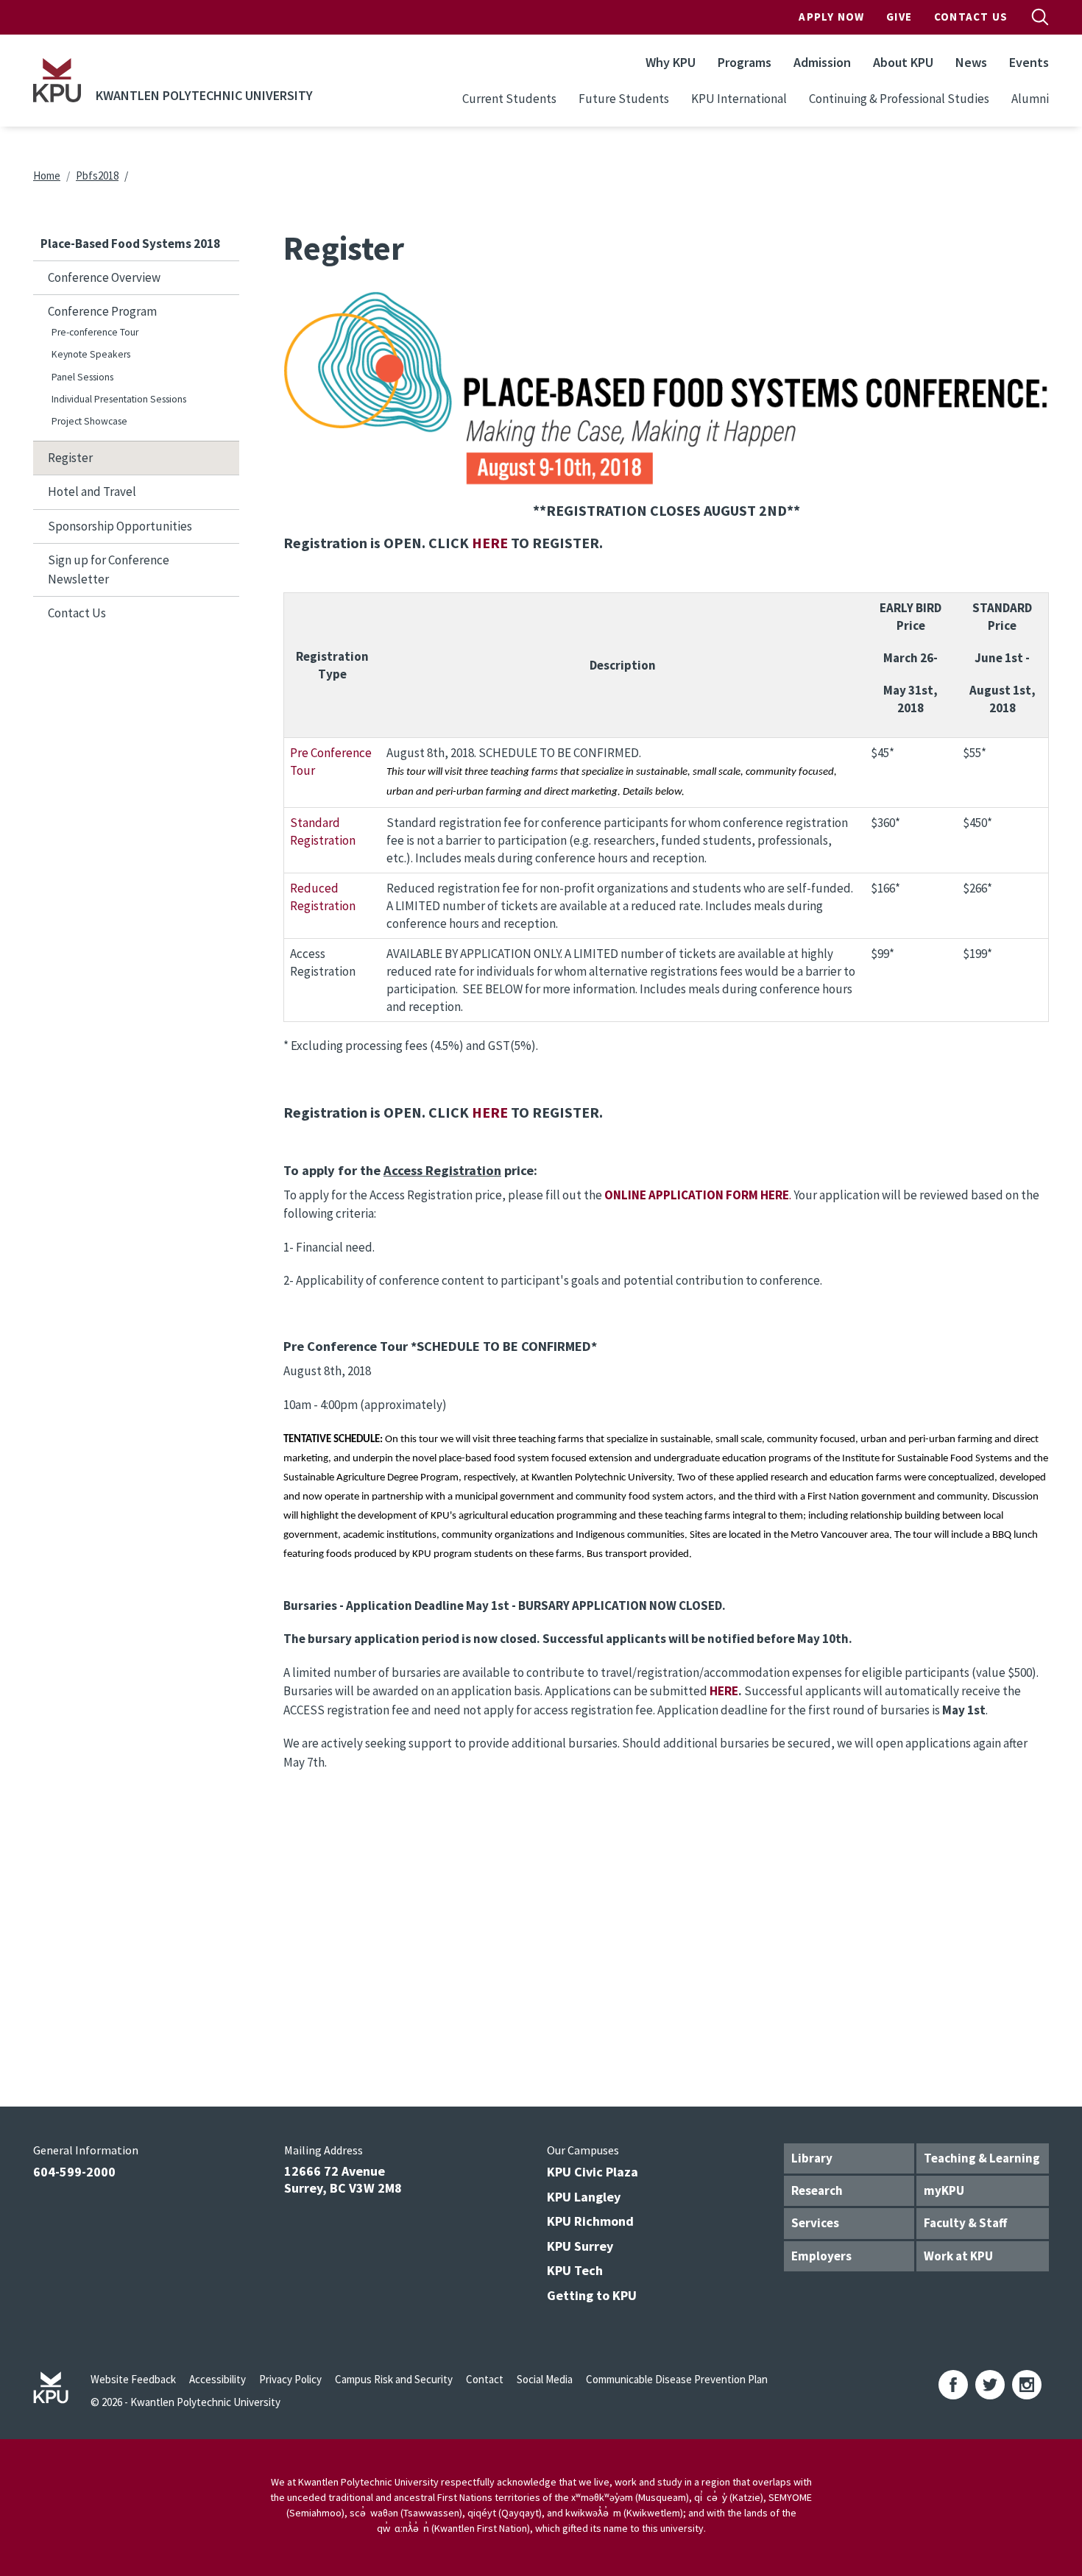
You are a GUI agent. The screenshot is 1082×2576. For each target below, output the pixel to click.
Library (812, 2158)
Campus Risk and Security (394, 2379)
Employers (821, 2256)
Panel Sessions (82, 377)
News (971, 62)
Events (1029, 62)
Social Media (545, 2379)
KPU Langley (584, 2197)
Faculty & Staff (965, 2223)
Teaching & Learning (982, 2158)
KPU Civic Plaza (593, 2172)
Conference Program (102, 311)
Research (817, 2190)
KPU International (739, 99)
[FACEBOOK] (953, 2385)
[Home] (57, 80)
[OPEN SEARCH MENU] (1040, 17)
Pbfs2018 (97, 175)
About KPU (903, 62)
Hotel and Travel (92, 492)
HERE (490, 543)
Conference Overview (104, 277)
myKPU (944, 2190)
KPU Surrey (580, 2246)
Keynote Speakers (91, 354)
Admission (822, 62)
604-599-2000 (74, 2172)
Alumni (1030, 99)
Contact (485, 2379)
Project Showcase (89, 421)
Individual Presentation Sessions (119, 399)
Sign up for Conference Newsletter (109, 570)
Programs (745, 62)
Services (815, 2223)
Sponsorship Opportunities (120, 526)
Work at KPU (958, 2256)
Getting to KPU (592, 2295)
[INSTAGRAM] (1027, 2385)
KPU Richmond (590, 2221)
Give (899, 17)
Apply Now (831, 17)
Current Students (509, 99)
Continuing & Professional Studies (899, 99)
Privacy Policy (290, 2379)
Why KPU (671, 62)
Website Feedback (133, 2379)
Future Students (624, 99)
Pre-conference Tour (95, 332)
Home (47, 175)
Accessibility (218, 2379)
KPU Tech (575, 2270)
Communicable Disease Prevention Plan (677, 2379)
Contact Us (971, 17)
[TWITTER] (990, 2385)
